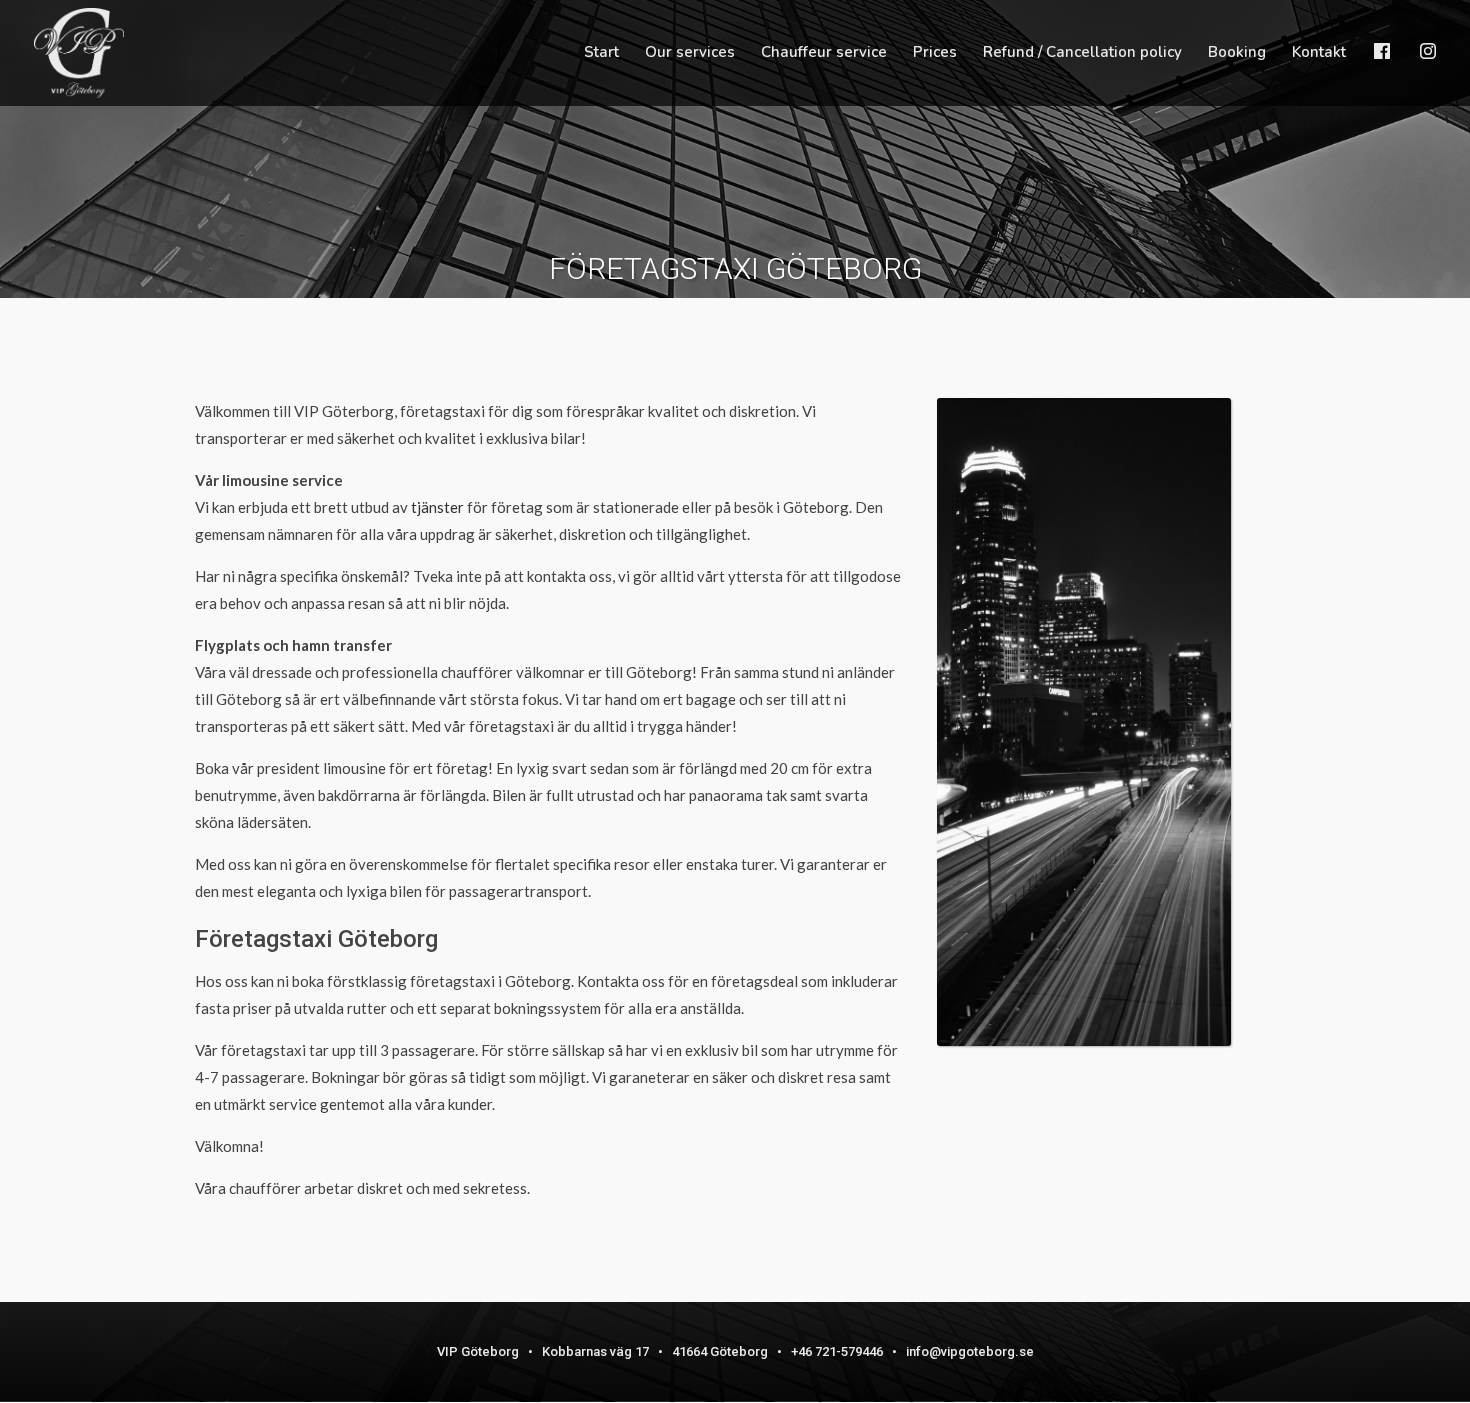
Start (601, 53)
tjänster (437, 507)
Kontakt (1319, 53)
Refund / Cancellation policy (1082, 53)
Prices (935, 53)
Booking (1237, 53)
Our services (690, 53)
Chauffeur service (824, 53)
